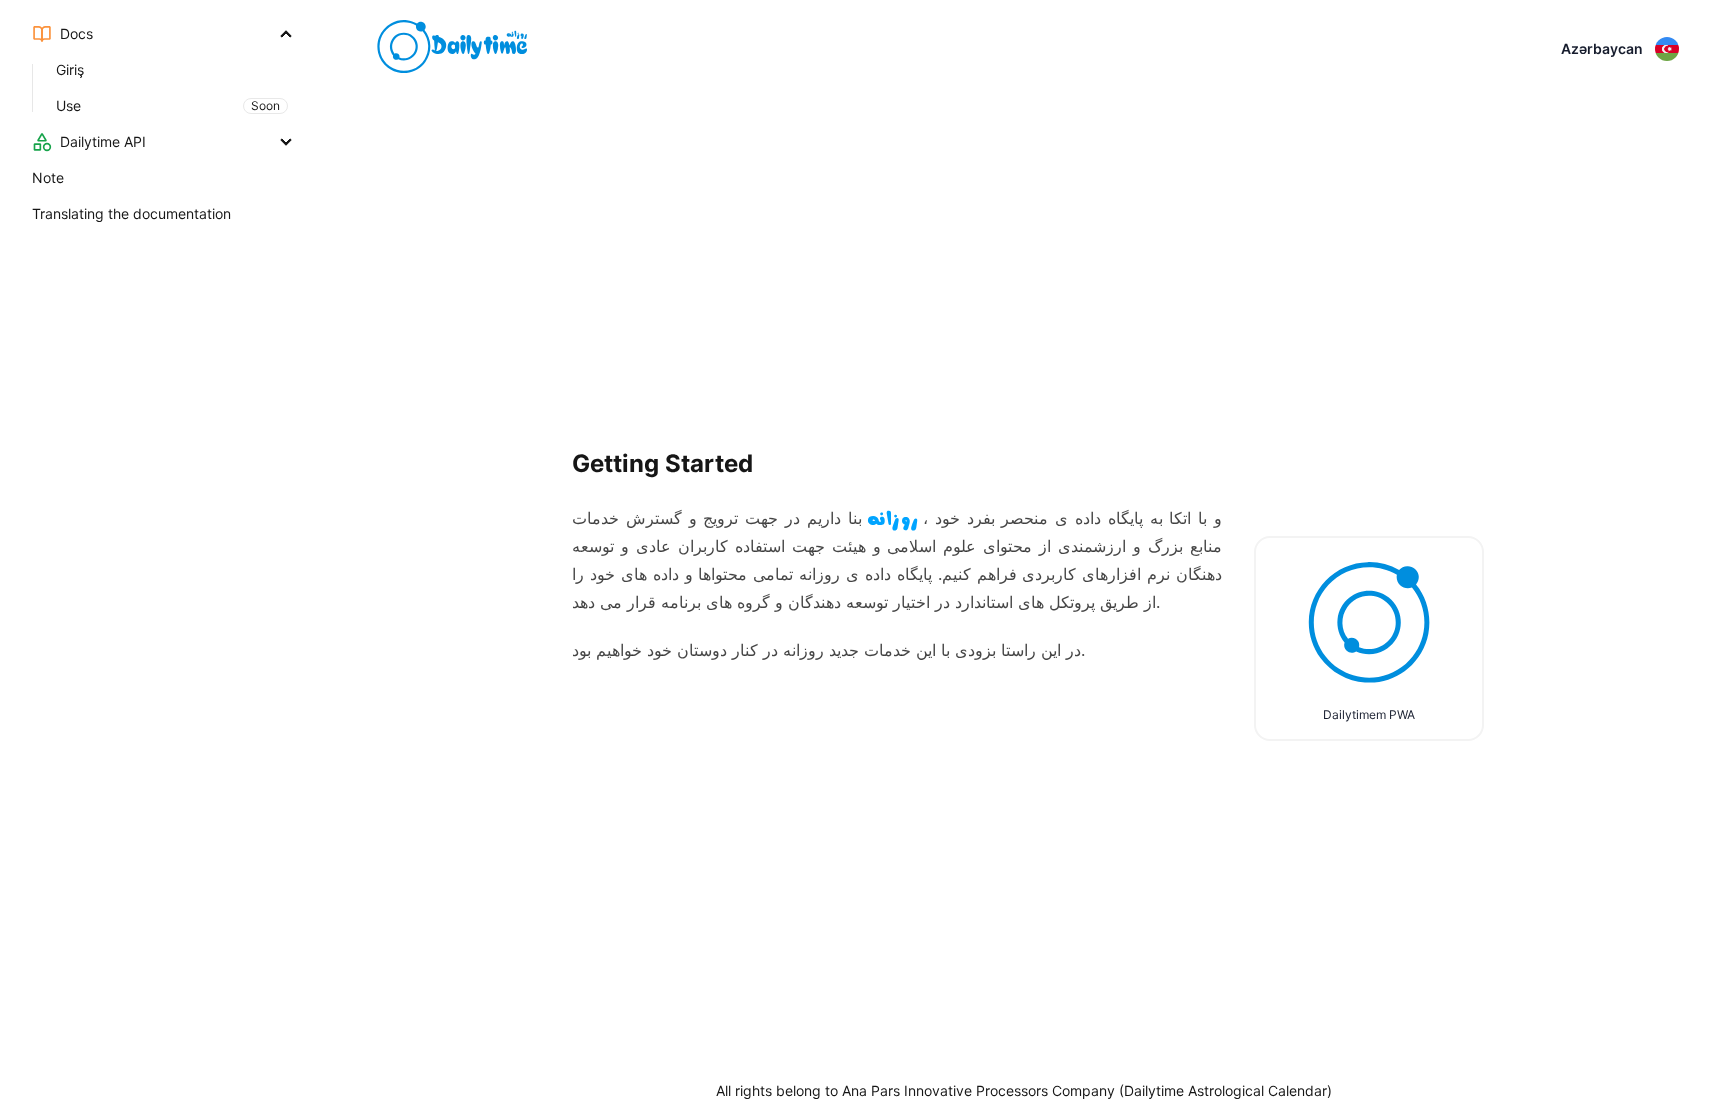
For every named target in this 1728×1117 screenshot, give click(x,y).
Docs (76, 33)
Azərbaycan (1602, 48)
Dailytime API (103, 141)
